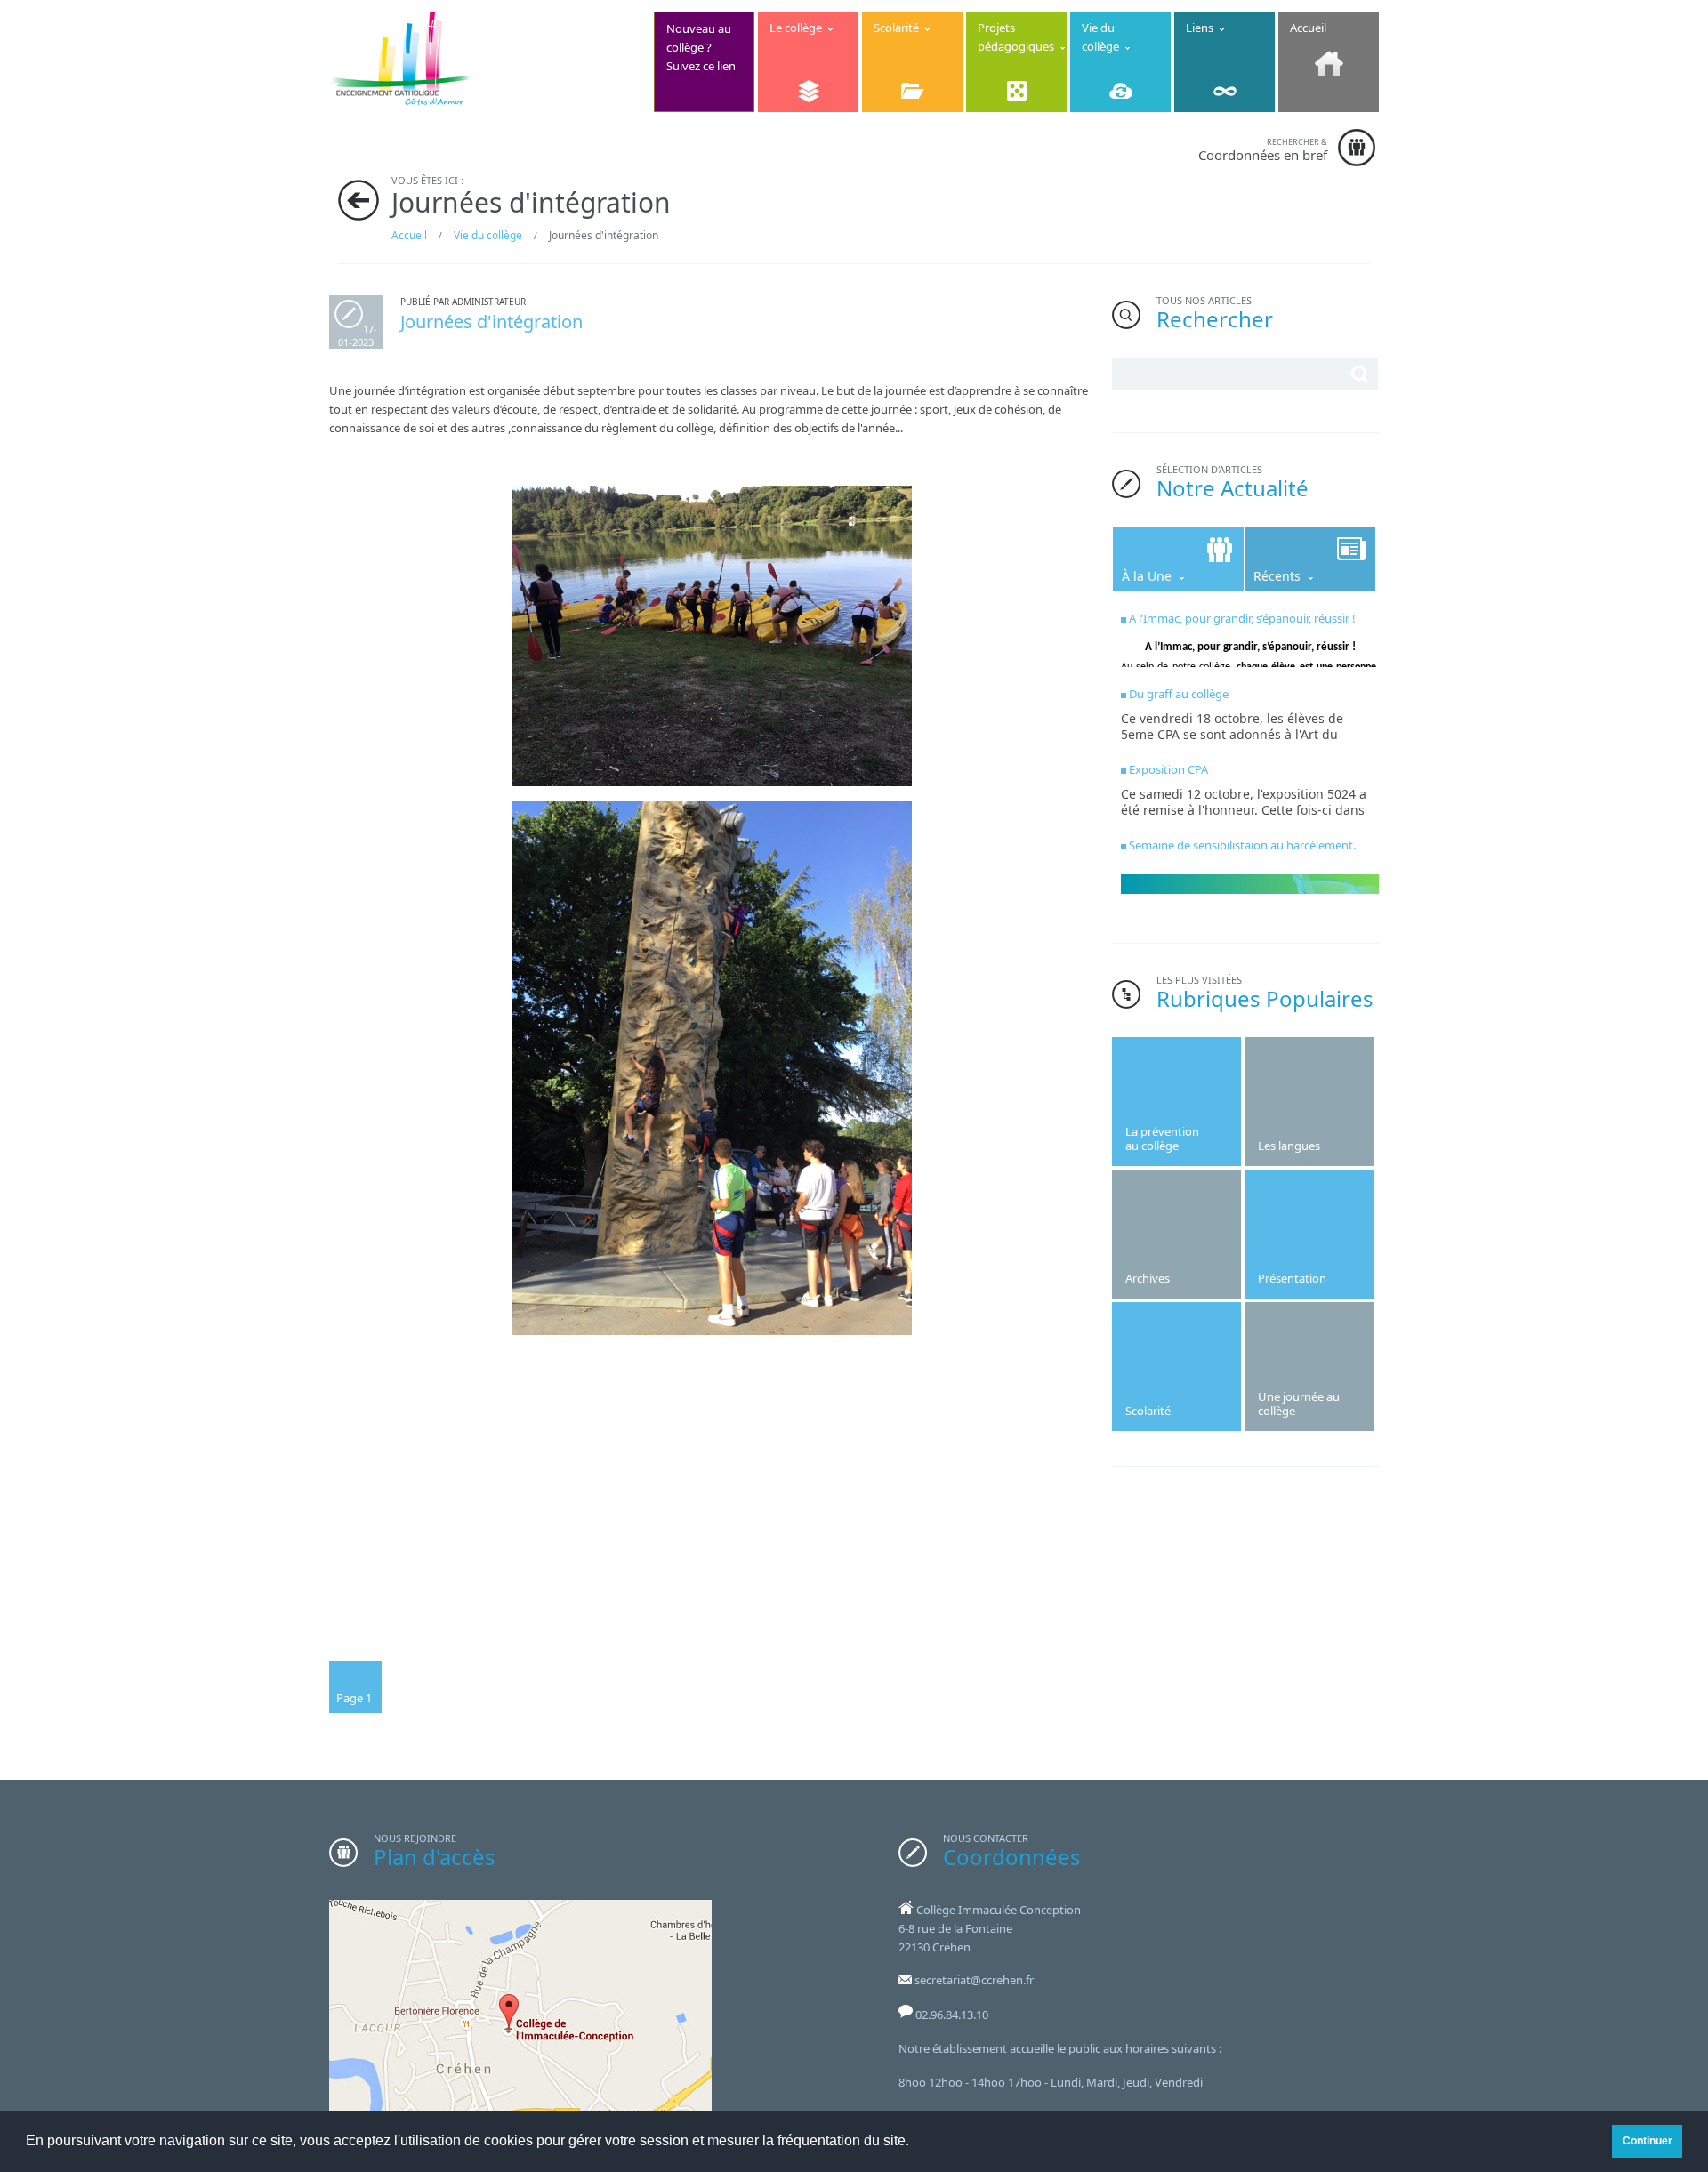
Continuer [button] (1648, 2140)
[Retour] (359, 200)
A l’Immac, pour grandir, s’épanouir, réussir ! (1242, 618)
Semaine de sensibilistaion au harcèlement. (1242, 845)
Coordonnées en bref (1263, 150)
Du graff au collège (1179, 694)
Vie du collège (488, 235)
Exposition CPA (1168, 769)
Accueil (409, 235)
